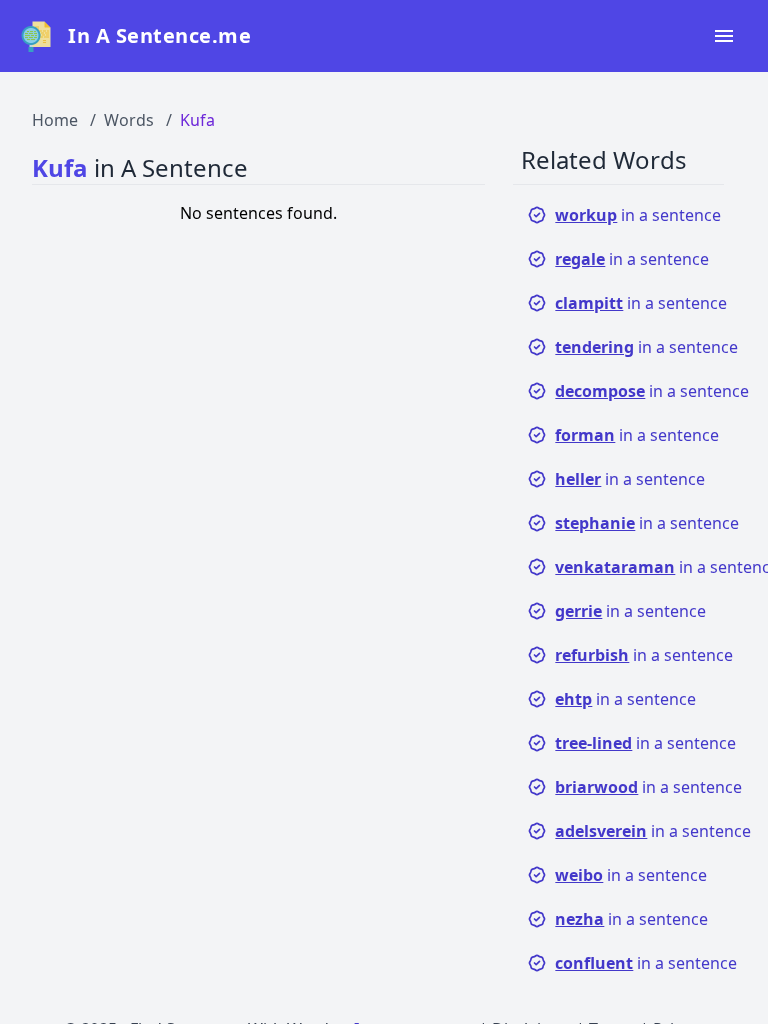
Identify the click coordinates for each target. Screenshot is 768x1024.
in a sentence (638, 215)
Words (129, 120)
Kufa (197, 120)
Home (55, 120)
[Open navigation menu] (724, 36)
